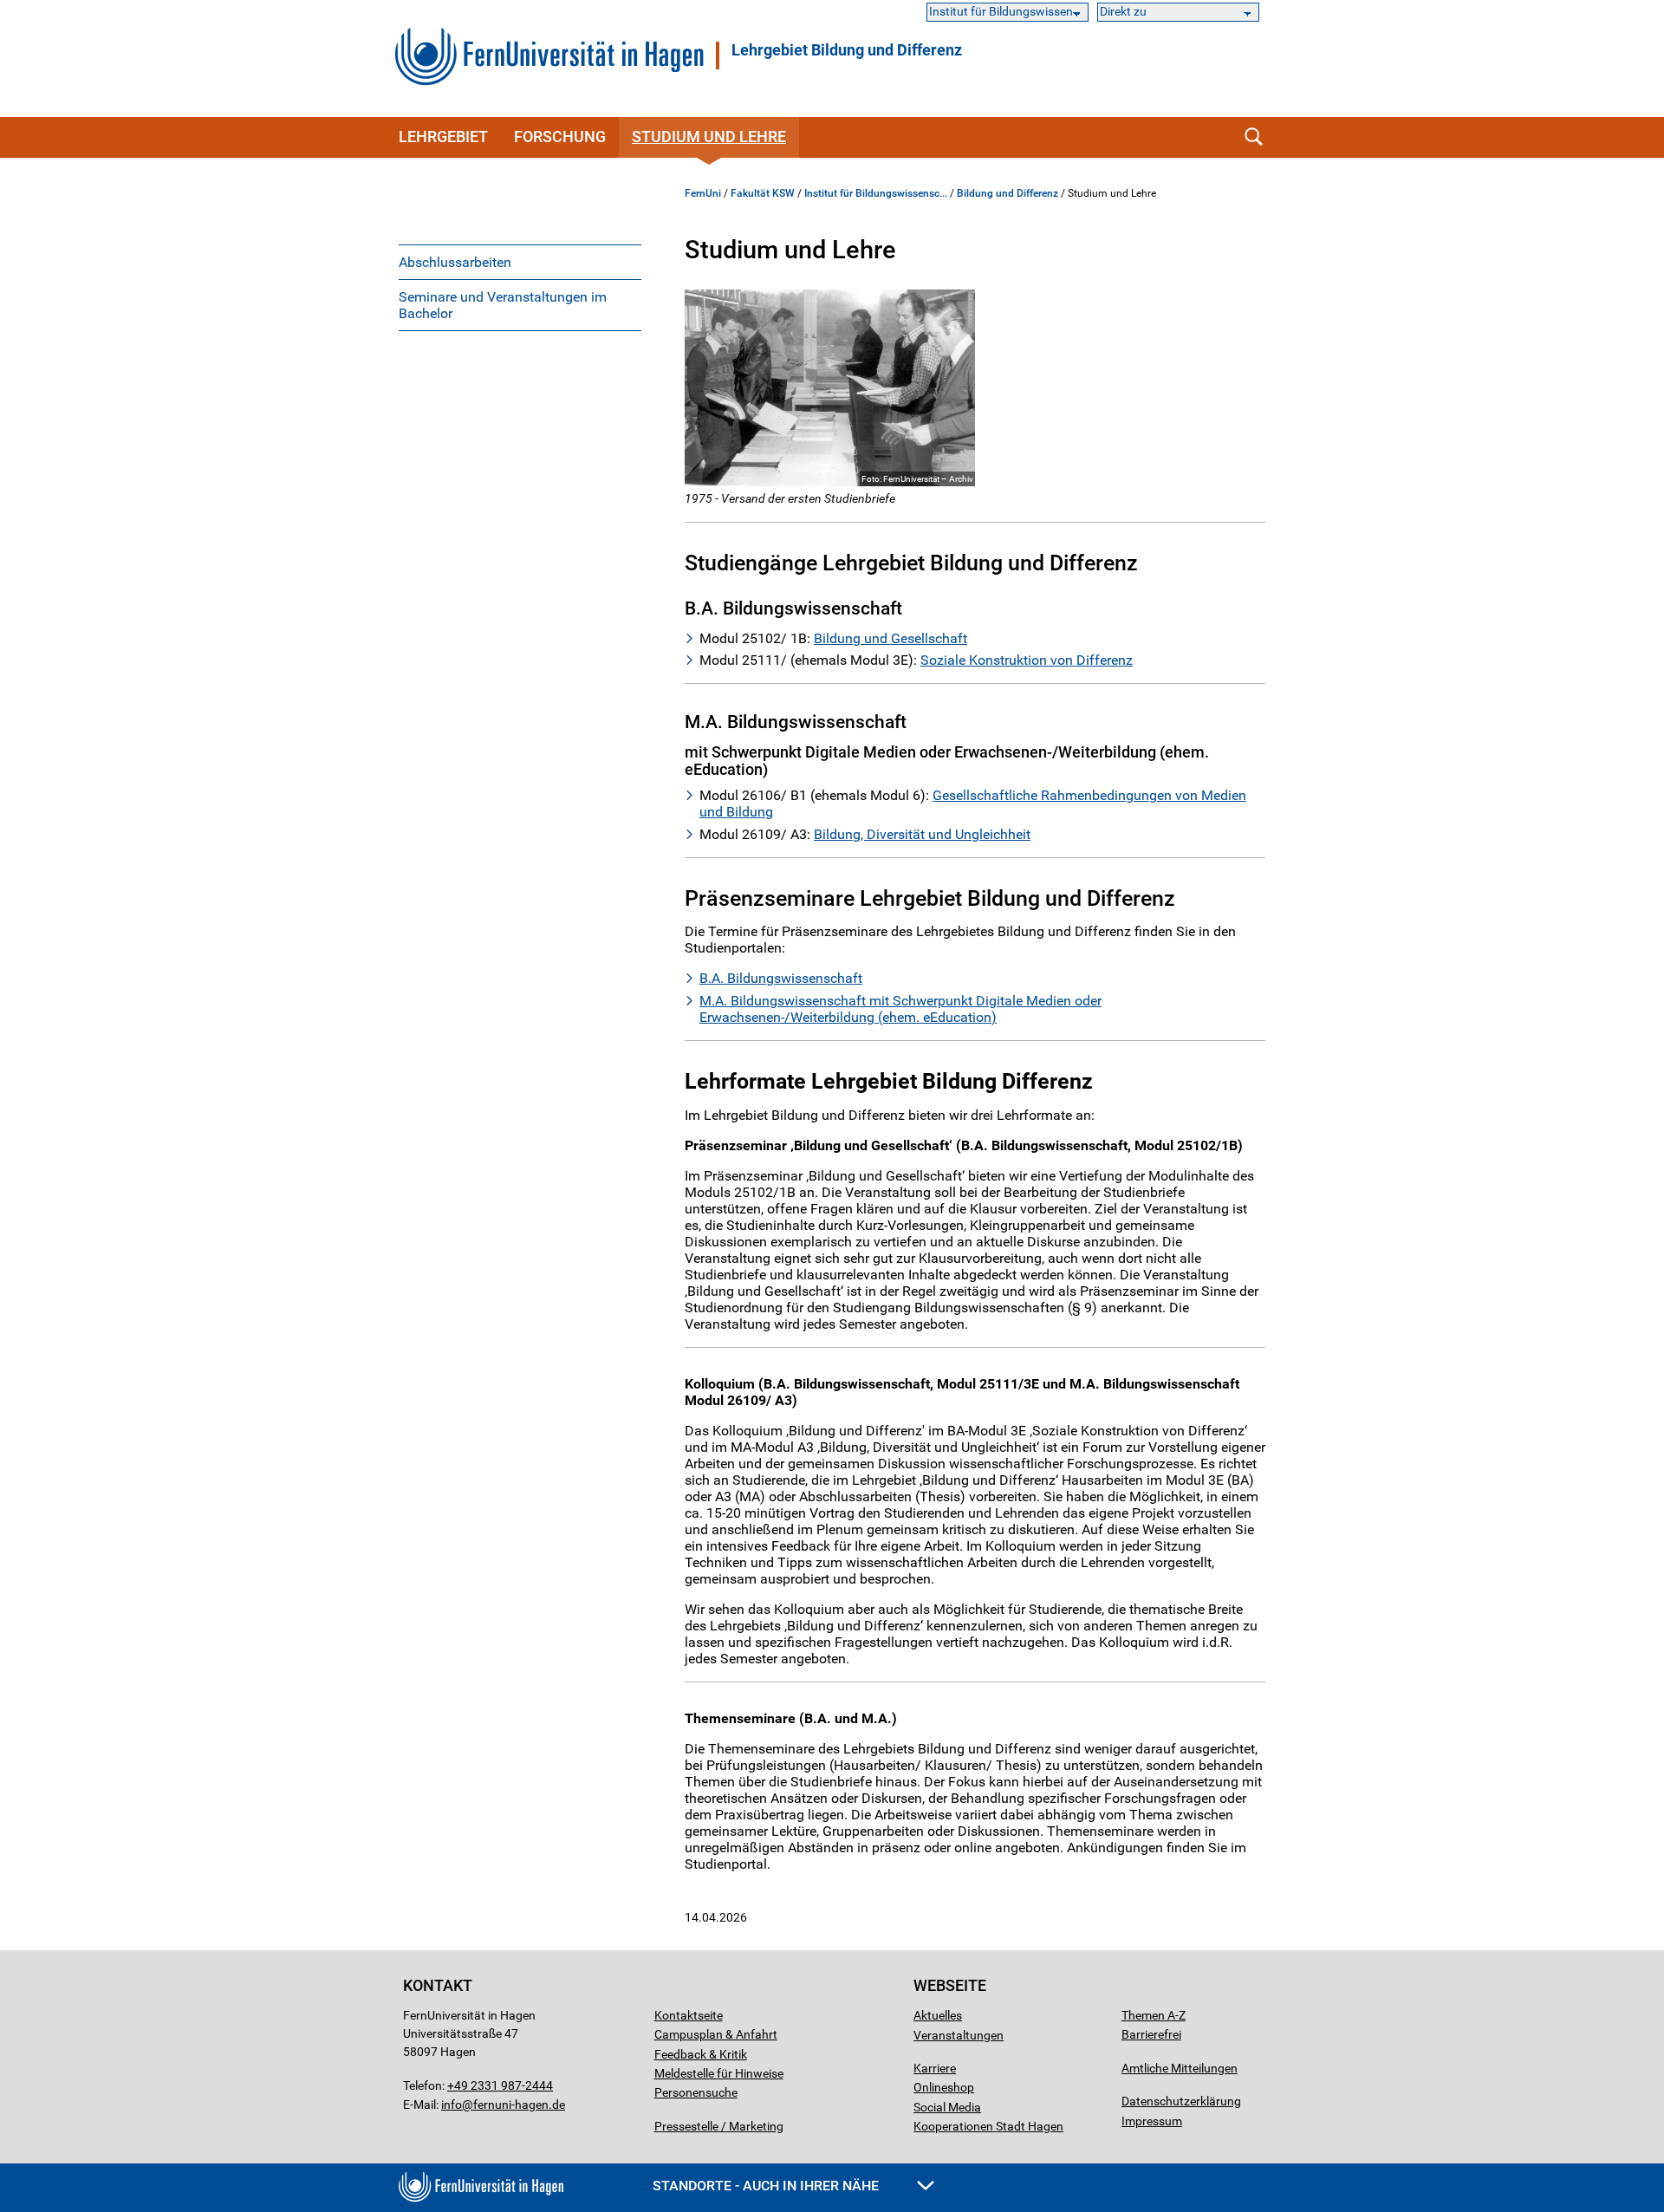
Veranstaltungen (959, 2035)
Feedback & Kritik (701, 2054)
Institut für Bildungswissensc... (876, 193)
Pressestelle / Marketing (719, 2126)
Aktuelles (938, 2015)
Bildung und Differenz (1007, 193)
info (452, 2105)
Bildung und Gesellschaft (890, 638)
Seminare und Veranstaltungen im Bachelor (503, 305)
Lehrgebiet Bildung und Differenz (847, 50)
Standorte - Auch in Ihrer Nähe (767, 2186)
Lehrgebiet (443, 137)
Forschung (560, 137)
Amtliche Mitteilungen (1180, 2068)
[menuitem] (520, 262)
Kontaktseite (689, 2015)
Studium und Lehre (709, 137)
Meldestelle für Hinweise (719, 2073)
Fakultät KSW (763, 193)
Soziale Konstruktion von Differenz (1027, 660)
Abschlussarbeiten (455, 262)
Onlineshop (944, 2087)
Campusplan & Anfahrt (716, 2034)
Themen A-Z (1154, 2015)
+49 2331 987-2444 (500, 2085)
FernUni (703, 193)
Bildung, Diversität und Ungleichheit (922, 834)
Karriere (935, 2068)
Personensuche (696, 2092)
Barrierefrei (1151, 2034)
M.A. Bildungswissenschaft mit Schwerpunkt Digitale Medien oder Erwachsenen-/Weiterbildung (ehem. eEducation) (900, 1009)
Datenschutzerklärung (1181, 2101)
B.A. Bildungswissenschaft (781, 978)
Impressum (1152, 2121)
